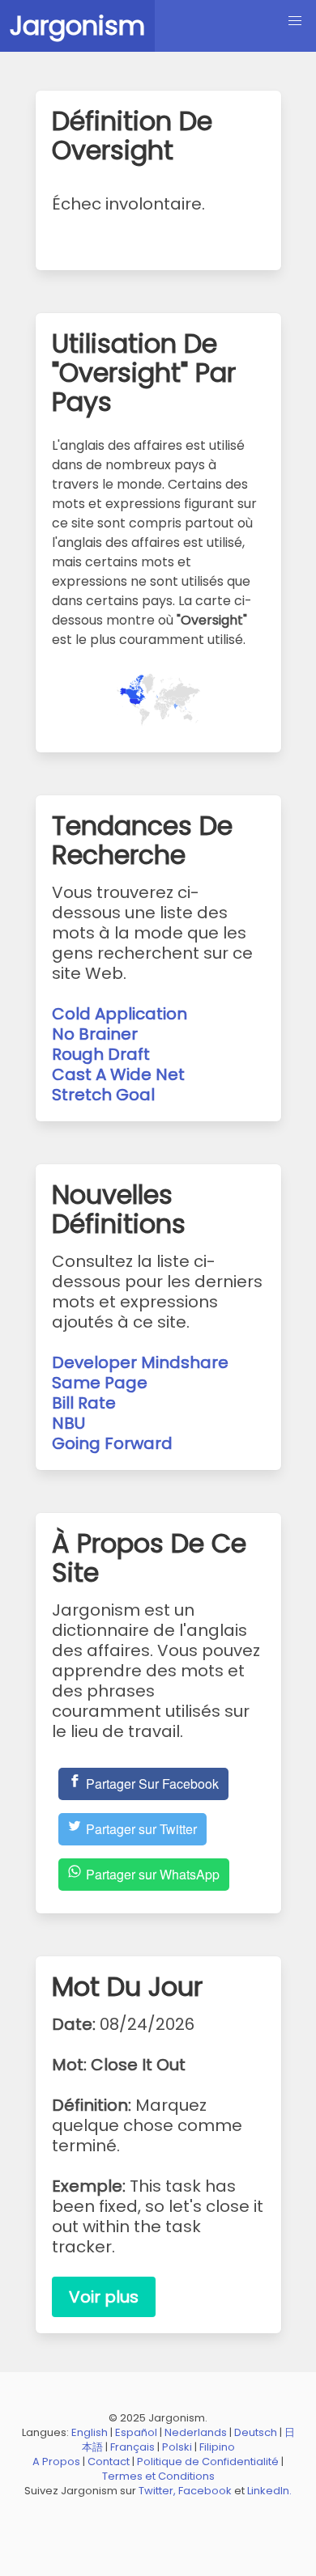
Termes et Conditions (158, 2476)
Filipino (217, 2447)
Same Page (100, 1383)
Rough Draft (101, 1054)
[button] (295, 21)
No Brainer (95, 1034)
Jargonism (77, 25)
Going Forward (112, 1443)
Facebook (205, 2491)
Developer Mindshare (140, 1362)
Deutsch (256, 2432)
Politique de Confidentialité (208, 2462)
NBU (68, 1423)
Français (132, 2447)
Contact (109, 2462)
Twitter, (157, 2491)
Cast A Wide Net (118, 1074)
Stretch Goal (103, 1095)
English (90, 2432)
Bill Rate (84, 1403)
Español (136, 2432)
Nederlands (196, 2432)
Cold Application (120, 1014)
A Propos (56, 2462)
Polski (177, 2447)
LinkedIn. (269, 2491)
